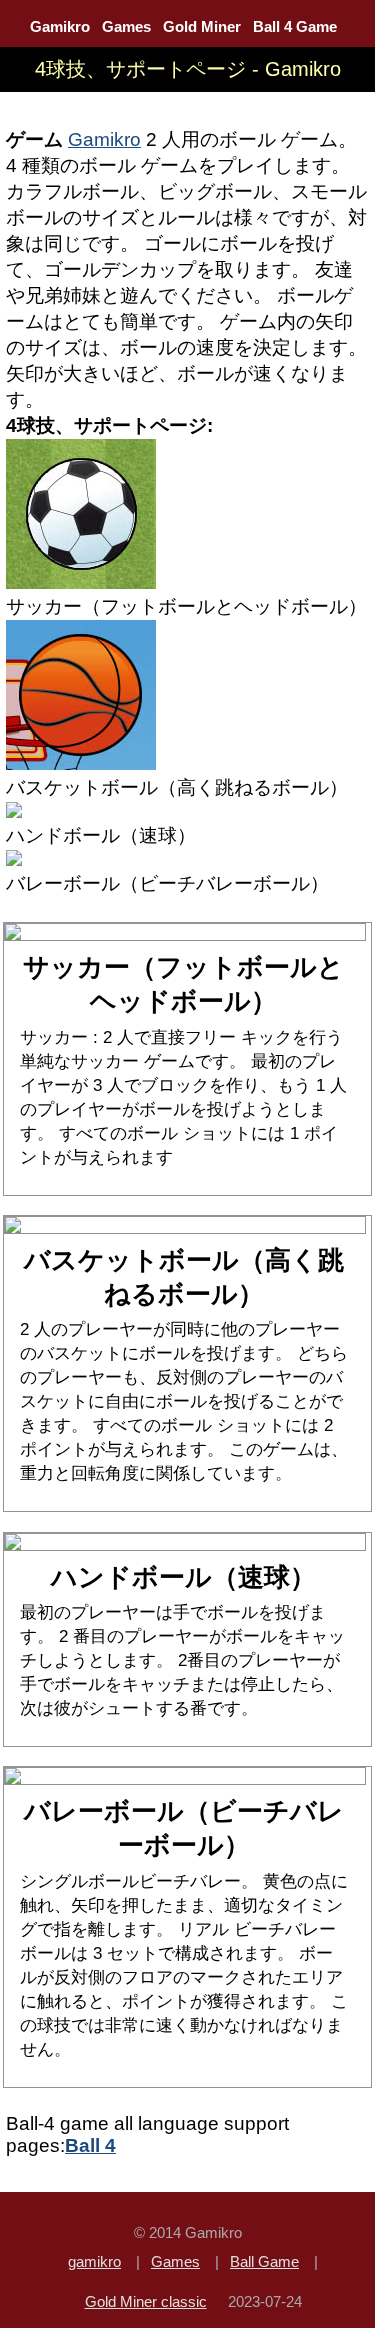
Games (126, 26)
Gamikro (60, 26)
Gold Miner (202, 26)
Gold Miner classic (146, 2301)
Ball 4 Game (295, 26)
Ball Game (264, 2261)
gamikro (94, 2261)
